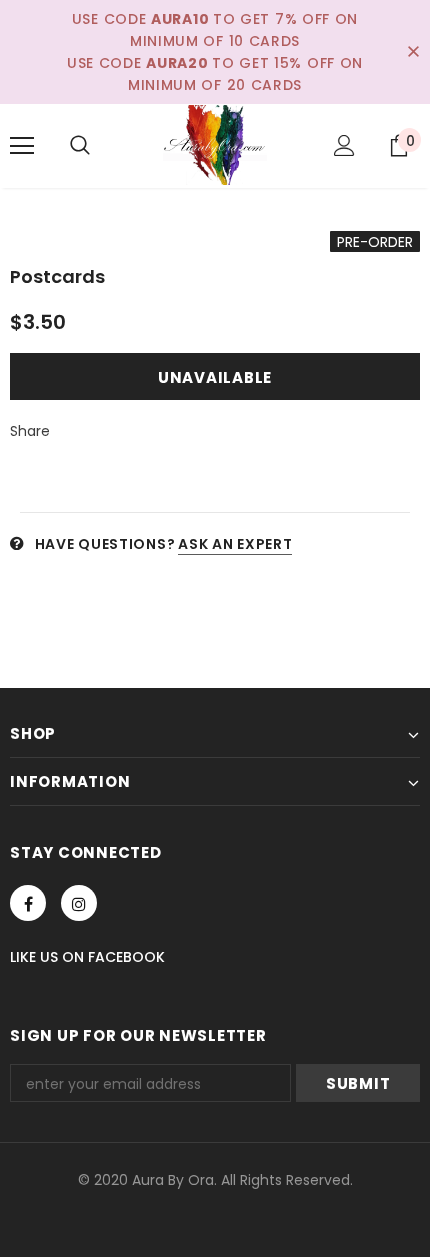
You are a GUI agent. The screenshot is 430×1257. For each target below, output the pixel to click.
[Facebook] (28, 903)
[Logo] (215, 145)
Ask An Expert (235, 544)
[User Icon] (344, 145)
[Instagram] (79, 903)
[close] (413, 52)
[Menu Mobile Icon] (22, 146)
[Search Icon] (80, 146)
